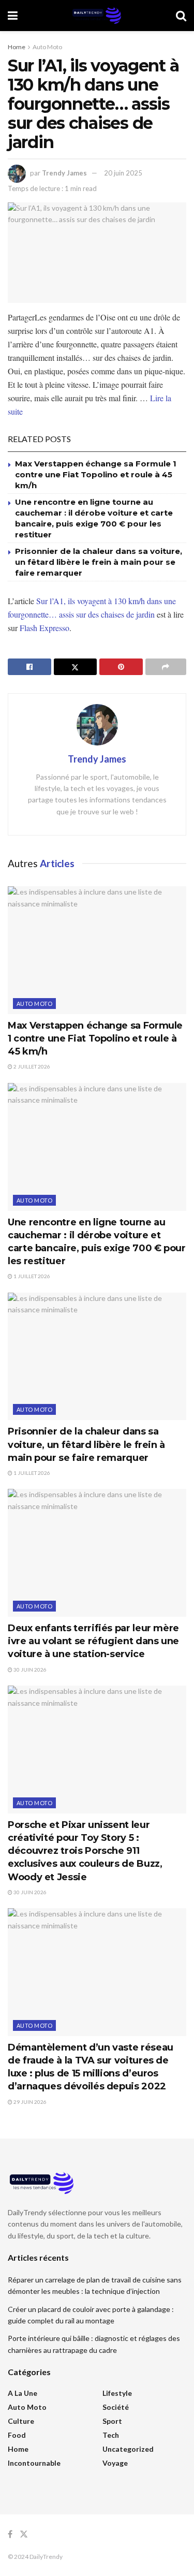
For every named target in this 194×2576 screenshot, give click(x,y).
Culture (21, 2421)
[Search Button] (181, 16)
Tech (111, 2435)
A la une (23, 2393)
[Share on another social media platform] (166, 667)
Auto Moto (47, 47)
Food (17, 2435)
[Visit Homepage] (97, 16)
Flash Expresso (44, 628)
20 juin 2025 (123, 173)
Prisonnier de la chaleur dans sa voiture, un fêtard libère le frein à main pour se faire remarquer (99, 562)
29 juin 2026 (29, 2102)
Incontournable (34, 2463)
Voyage (115, 2463)
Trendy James (64, 173)
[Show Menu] (13, 16)
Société (116, 2407)
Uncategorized (128, 2449)
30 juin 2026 (29, 1670)
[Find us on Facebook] (10, 2534)
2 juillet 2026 (31, 1066)
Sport (112, 2421)
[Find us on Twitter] (24, 2534)
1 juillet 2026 (31, 1276)
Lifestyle (117, 2393)
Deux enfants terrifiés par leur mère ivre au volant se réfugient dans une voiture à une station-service (93, 1641)
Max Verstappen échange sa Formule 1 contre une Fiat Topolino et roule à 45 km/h (96, 474)
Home (17, 47)
